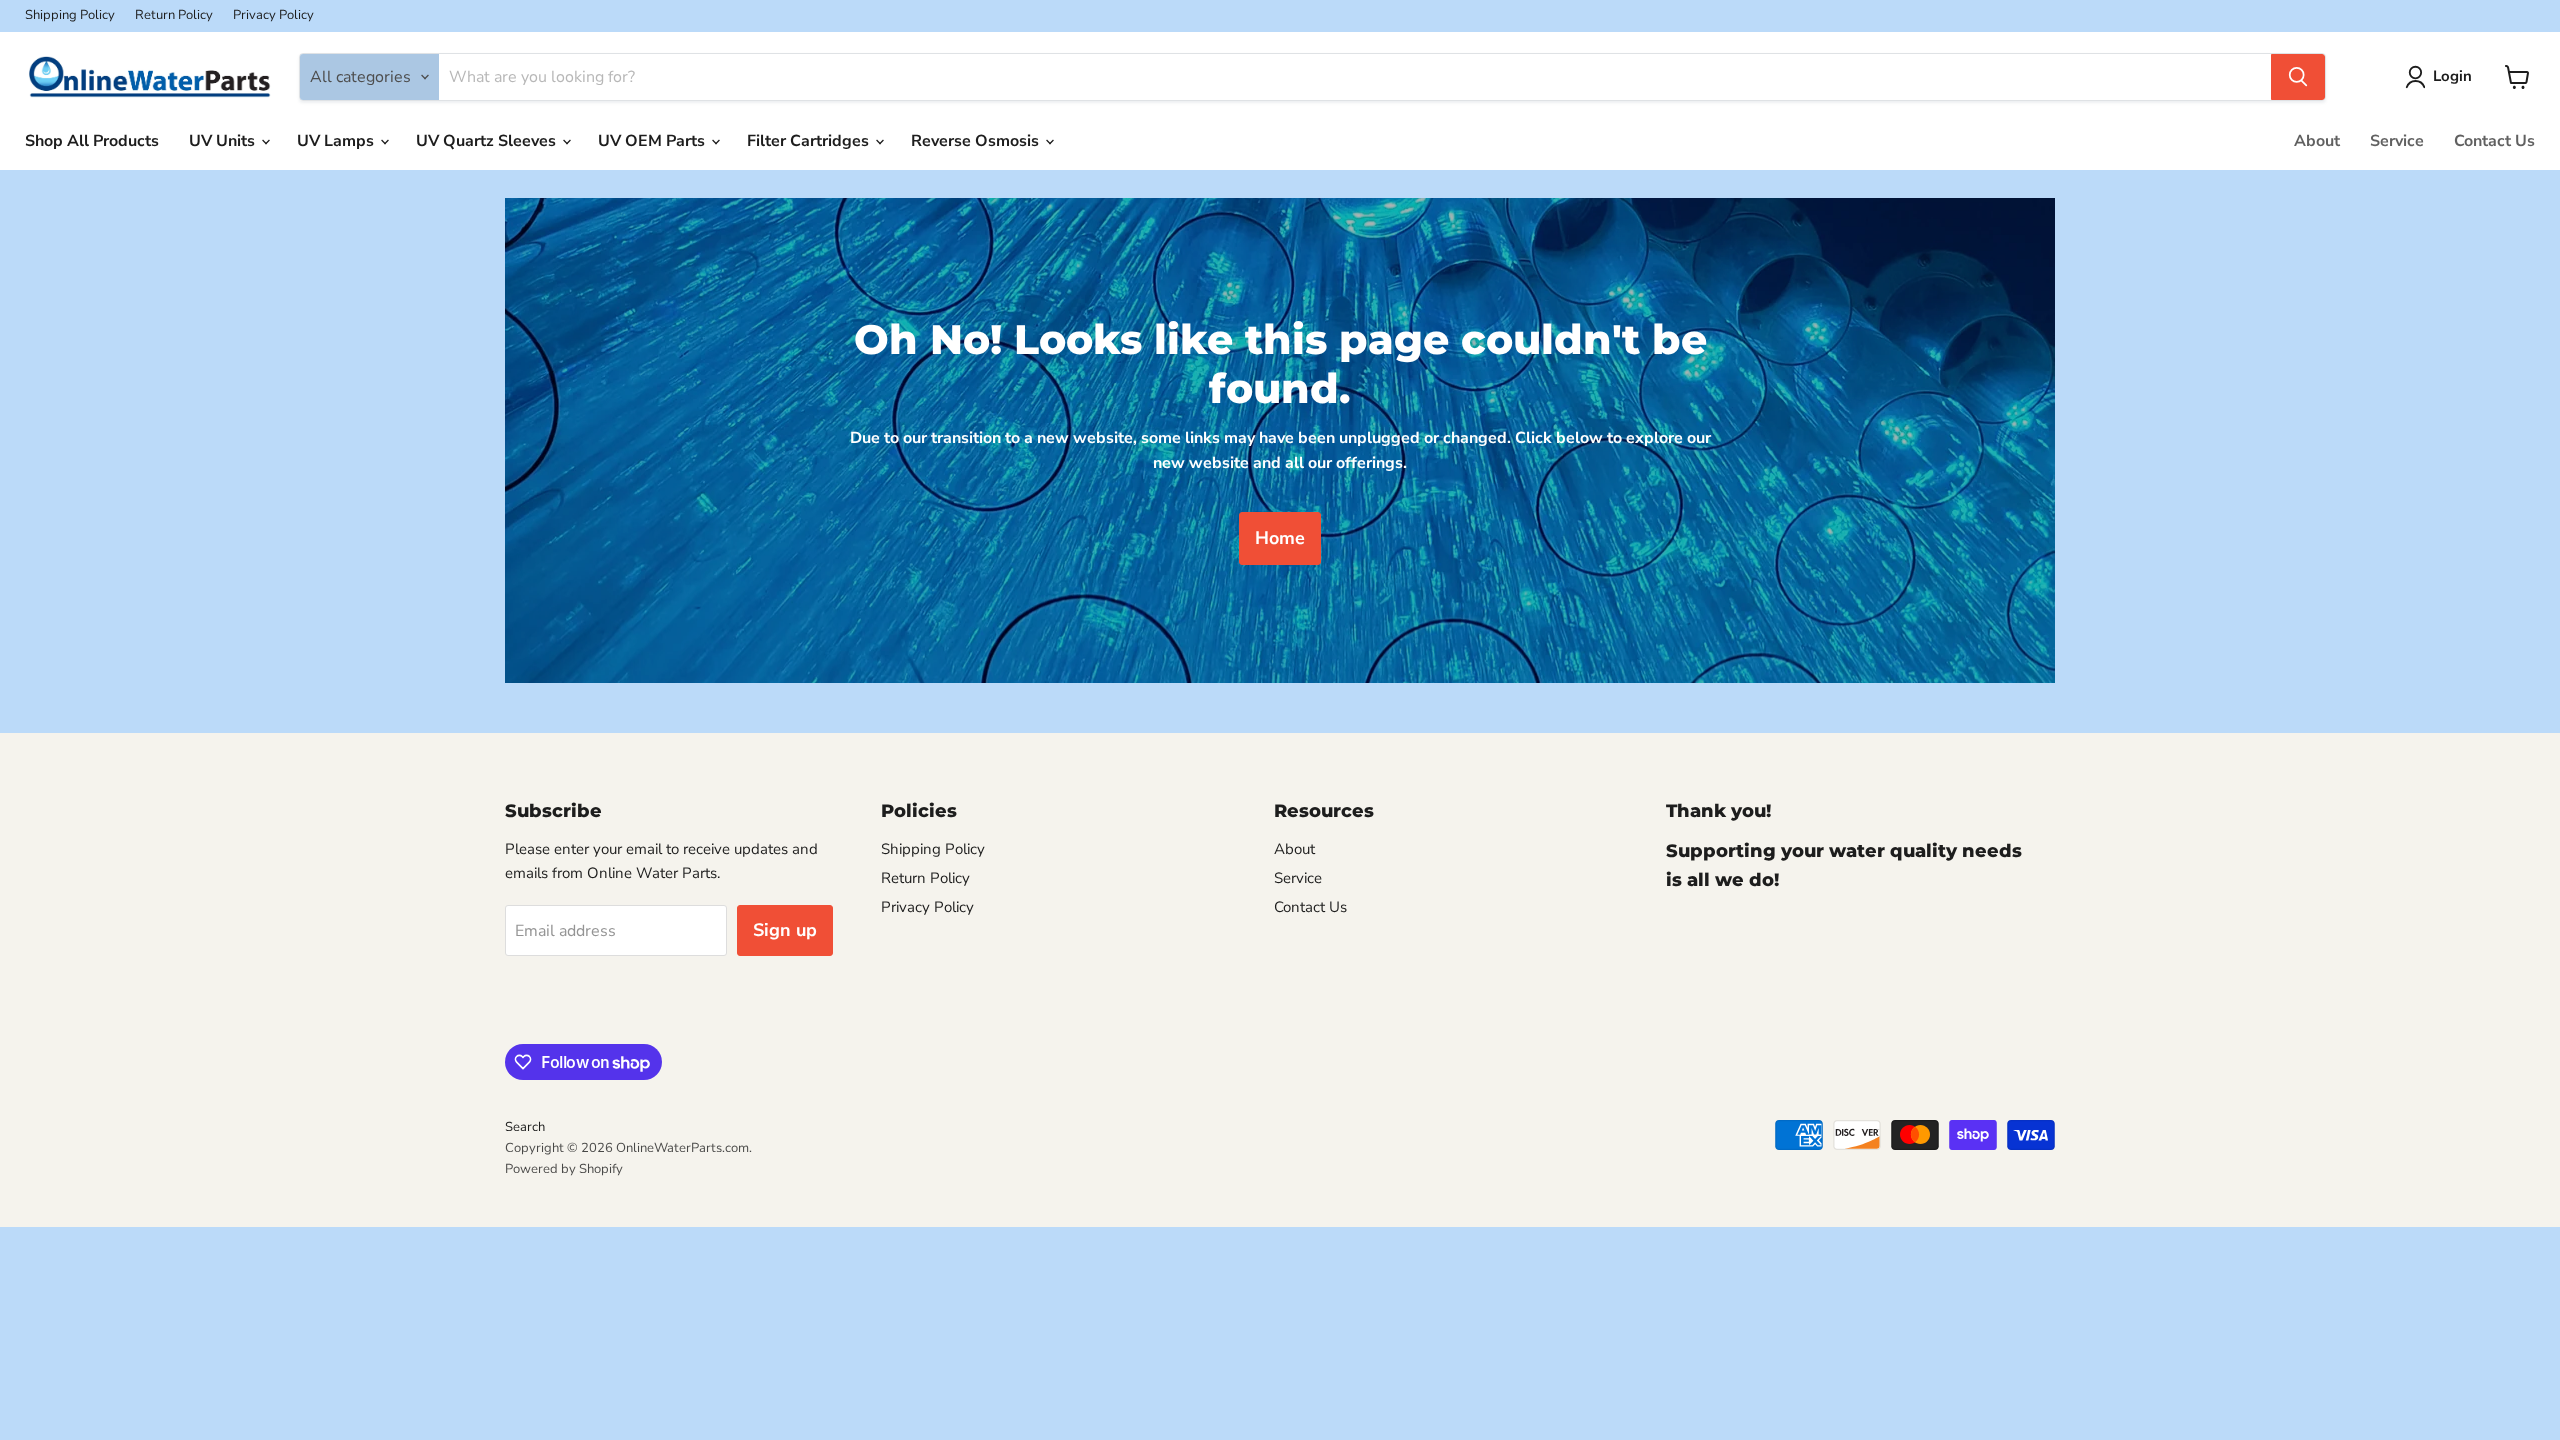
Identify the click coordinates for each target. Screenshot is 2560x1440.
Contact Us (2494, 141)
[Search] (2298, 77)
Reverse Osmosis (977, 141)
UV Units (224, 141)
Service (2397, 141)
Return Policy (174, 15)
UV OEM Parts (653, 141)
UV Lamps (337, 141)
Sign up (785, 930)
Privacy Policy (273, 15)
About (2317, 141)
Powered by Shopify (564, 1169)
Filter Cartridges (810, 141)
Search (525, 1127)
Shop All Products (92, 141)
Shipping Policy (70, 15)
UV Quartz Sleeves (488, 141)
